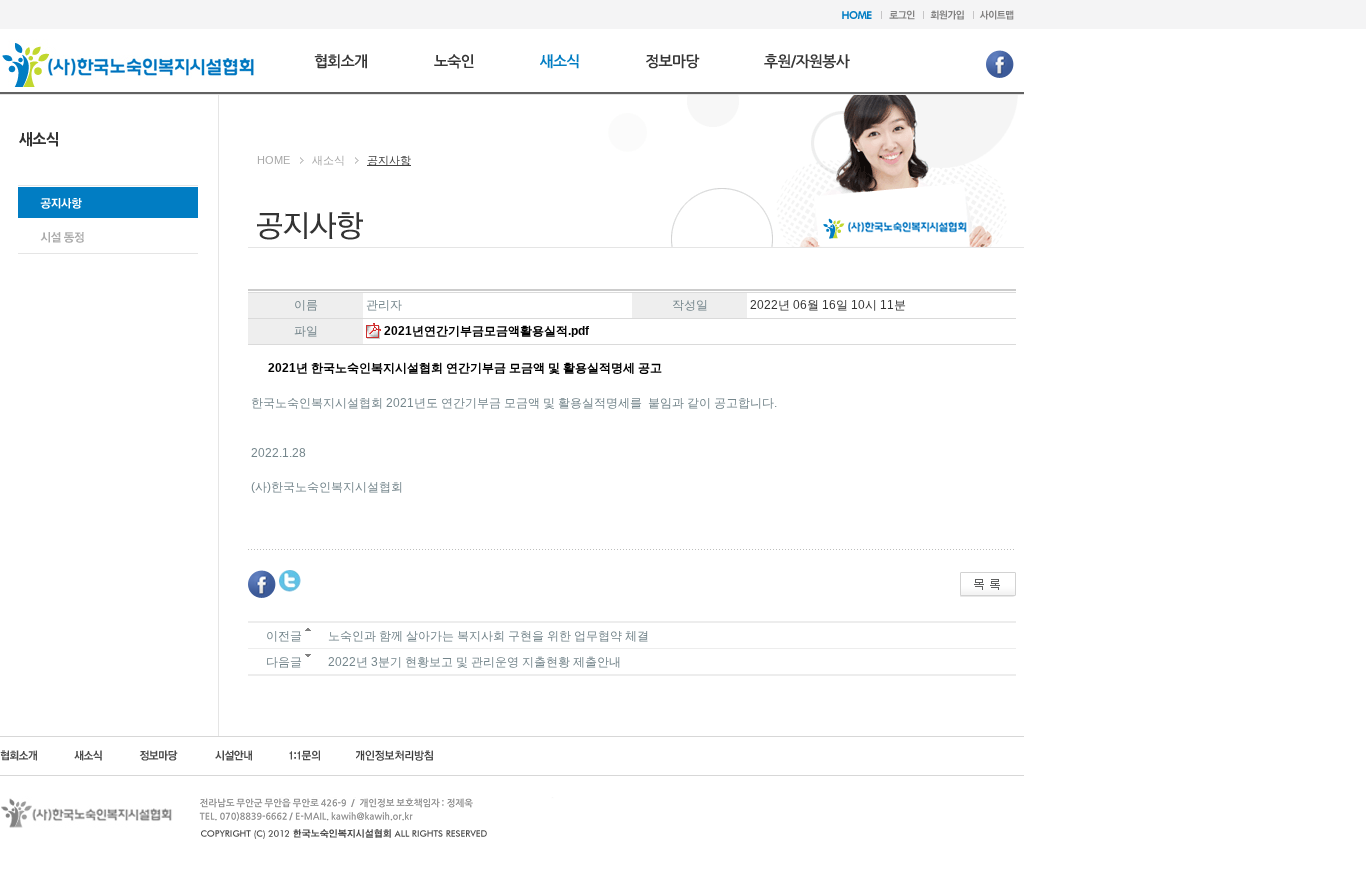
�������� (108, 203)
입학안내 (342, 59)
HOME (273, 160)
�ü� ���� (108, 237)
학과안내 (672, 59)
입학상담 (454, 59)
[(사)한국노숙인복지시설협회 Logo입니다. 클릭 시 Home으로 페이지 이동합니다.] (128, 48)
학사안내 (807, 59)
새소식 (559, 59)
